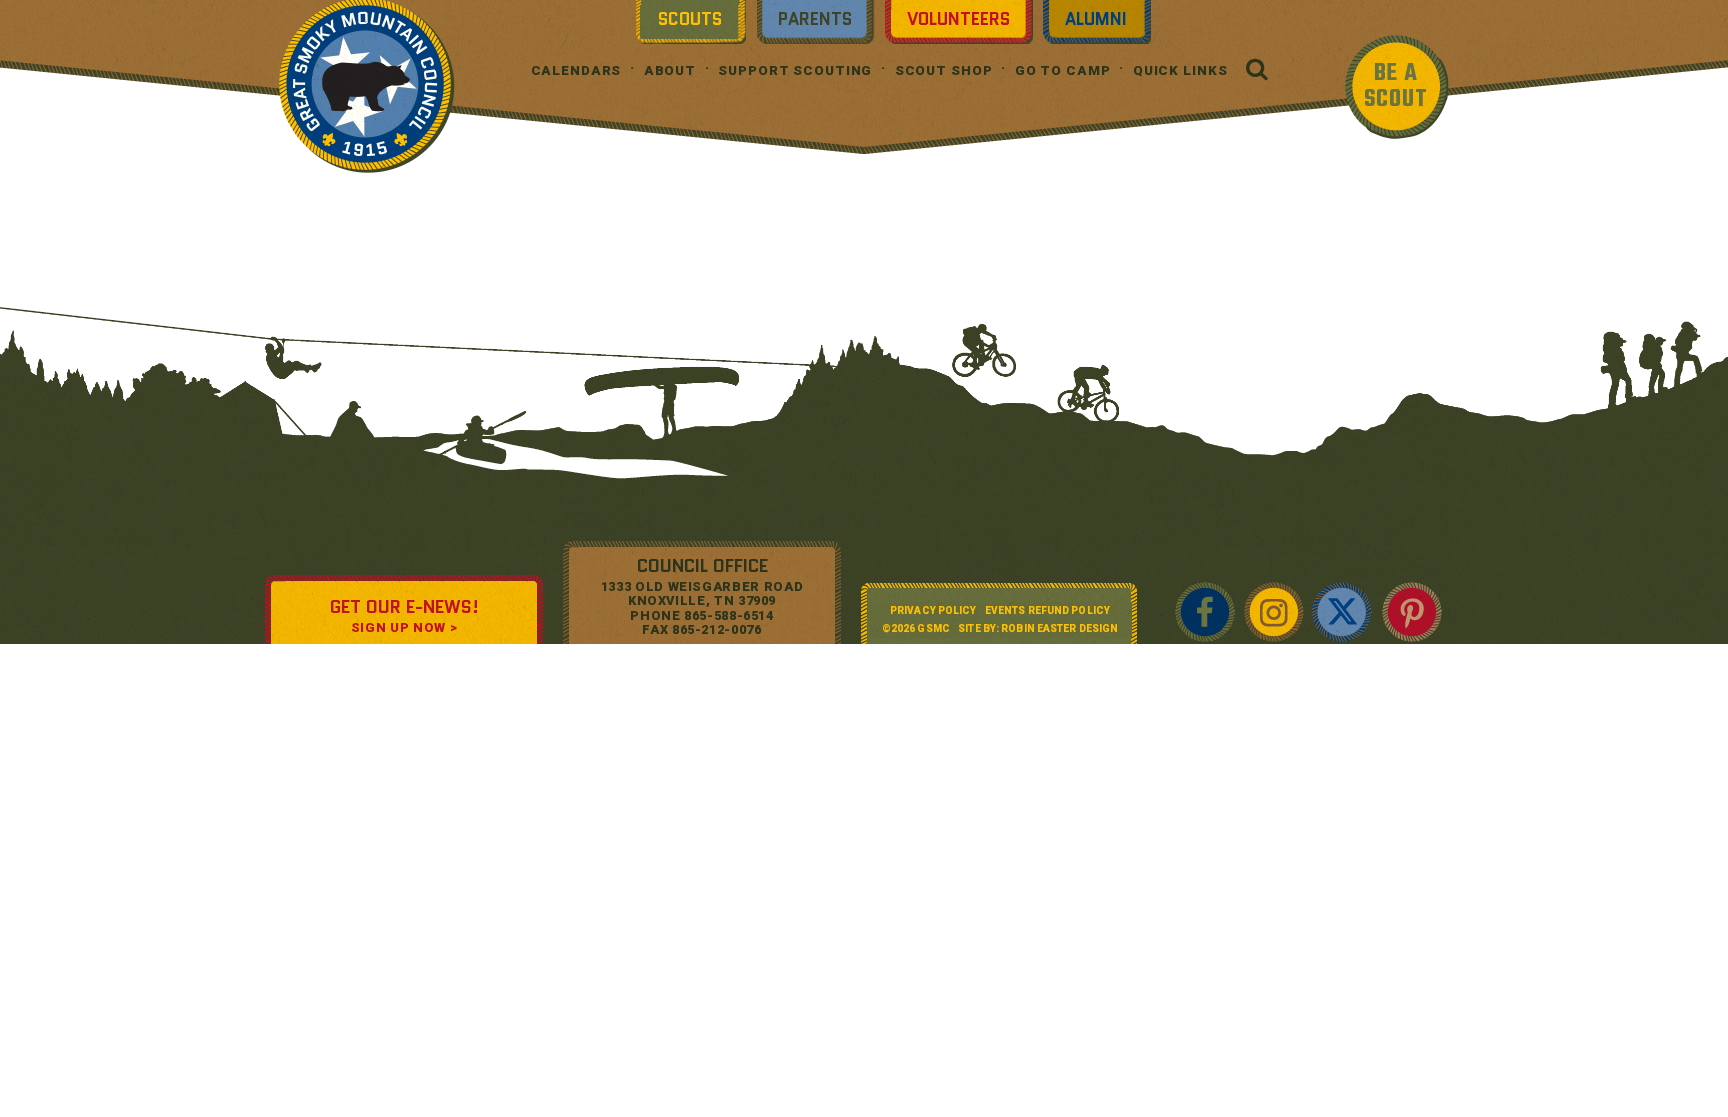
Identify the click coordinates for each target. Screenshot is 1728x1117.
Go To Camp (1063, 70)
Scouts (690, 19)
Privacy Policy (933, 610)
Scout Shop (944, 70)
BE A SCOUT (1396, 86)
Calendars (576, 70)
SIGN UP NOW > (404, 627)
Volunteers (958, 19)
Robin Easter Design (1059, 628)
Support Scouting (795, 70)
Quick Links (1180, 70)
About (670, 70)
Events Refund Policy (1047, 610)
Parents (815, 19)
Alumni (1096, 19)
